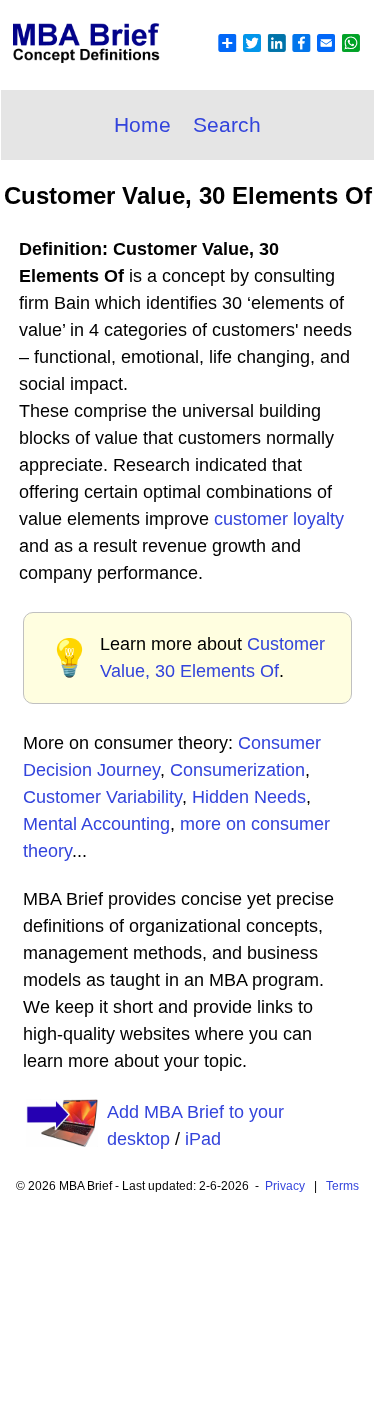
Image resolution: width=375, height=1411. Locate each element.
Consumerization (237, 770)
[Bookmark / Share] (288, 55)
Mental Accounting (96, 824)
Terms (342, 1186)
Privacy (285, 1186)
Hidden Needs (249, 797)
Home (142, 124)
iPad (203, 1139)
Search (227, 124)
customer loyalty (279, 519)
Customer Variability (102, 797)
